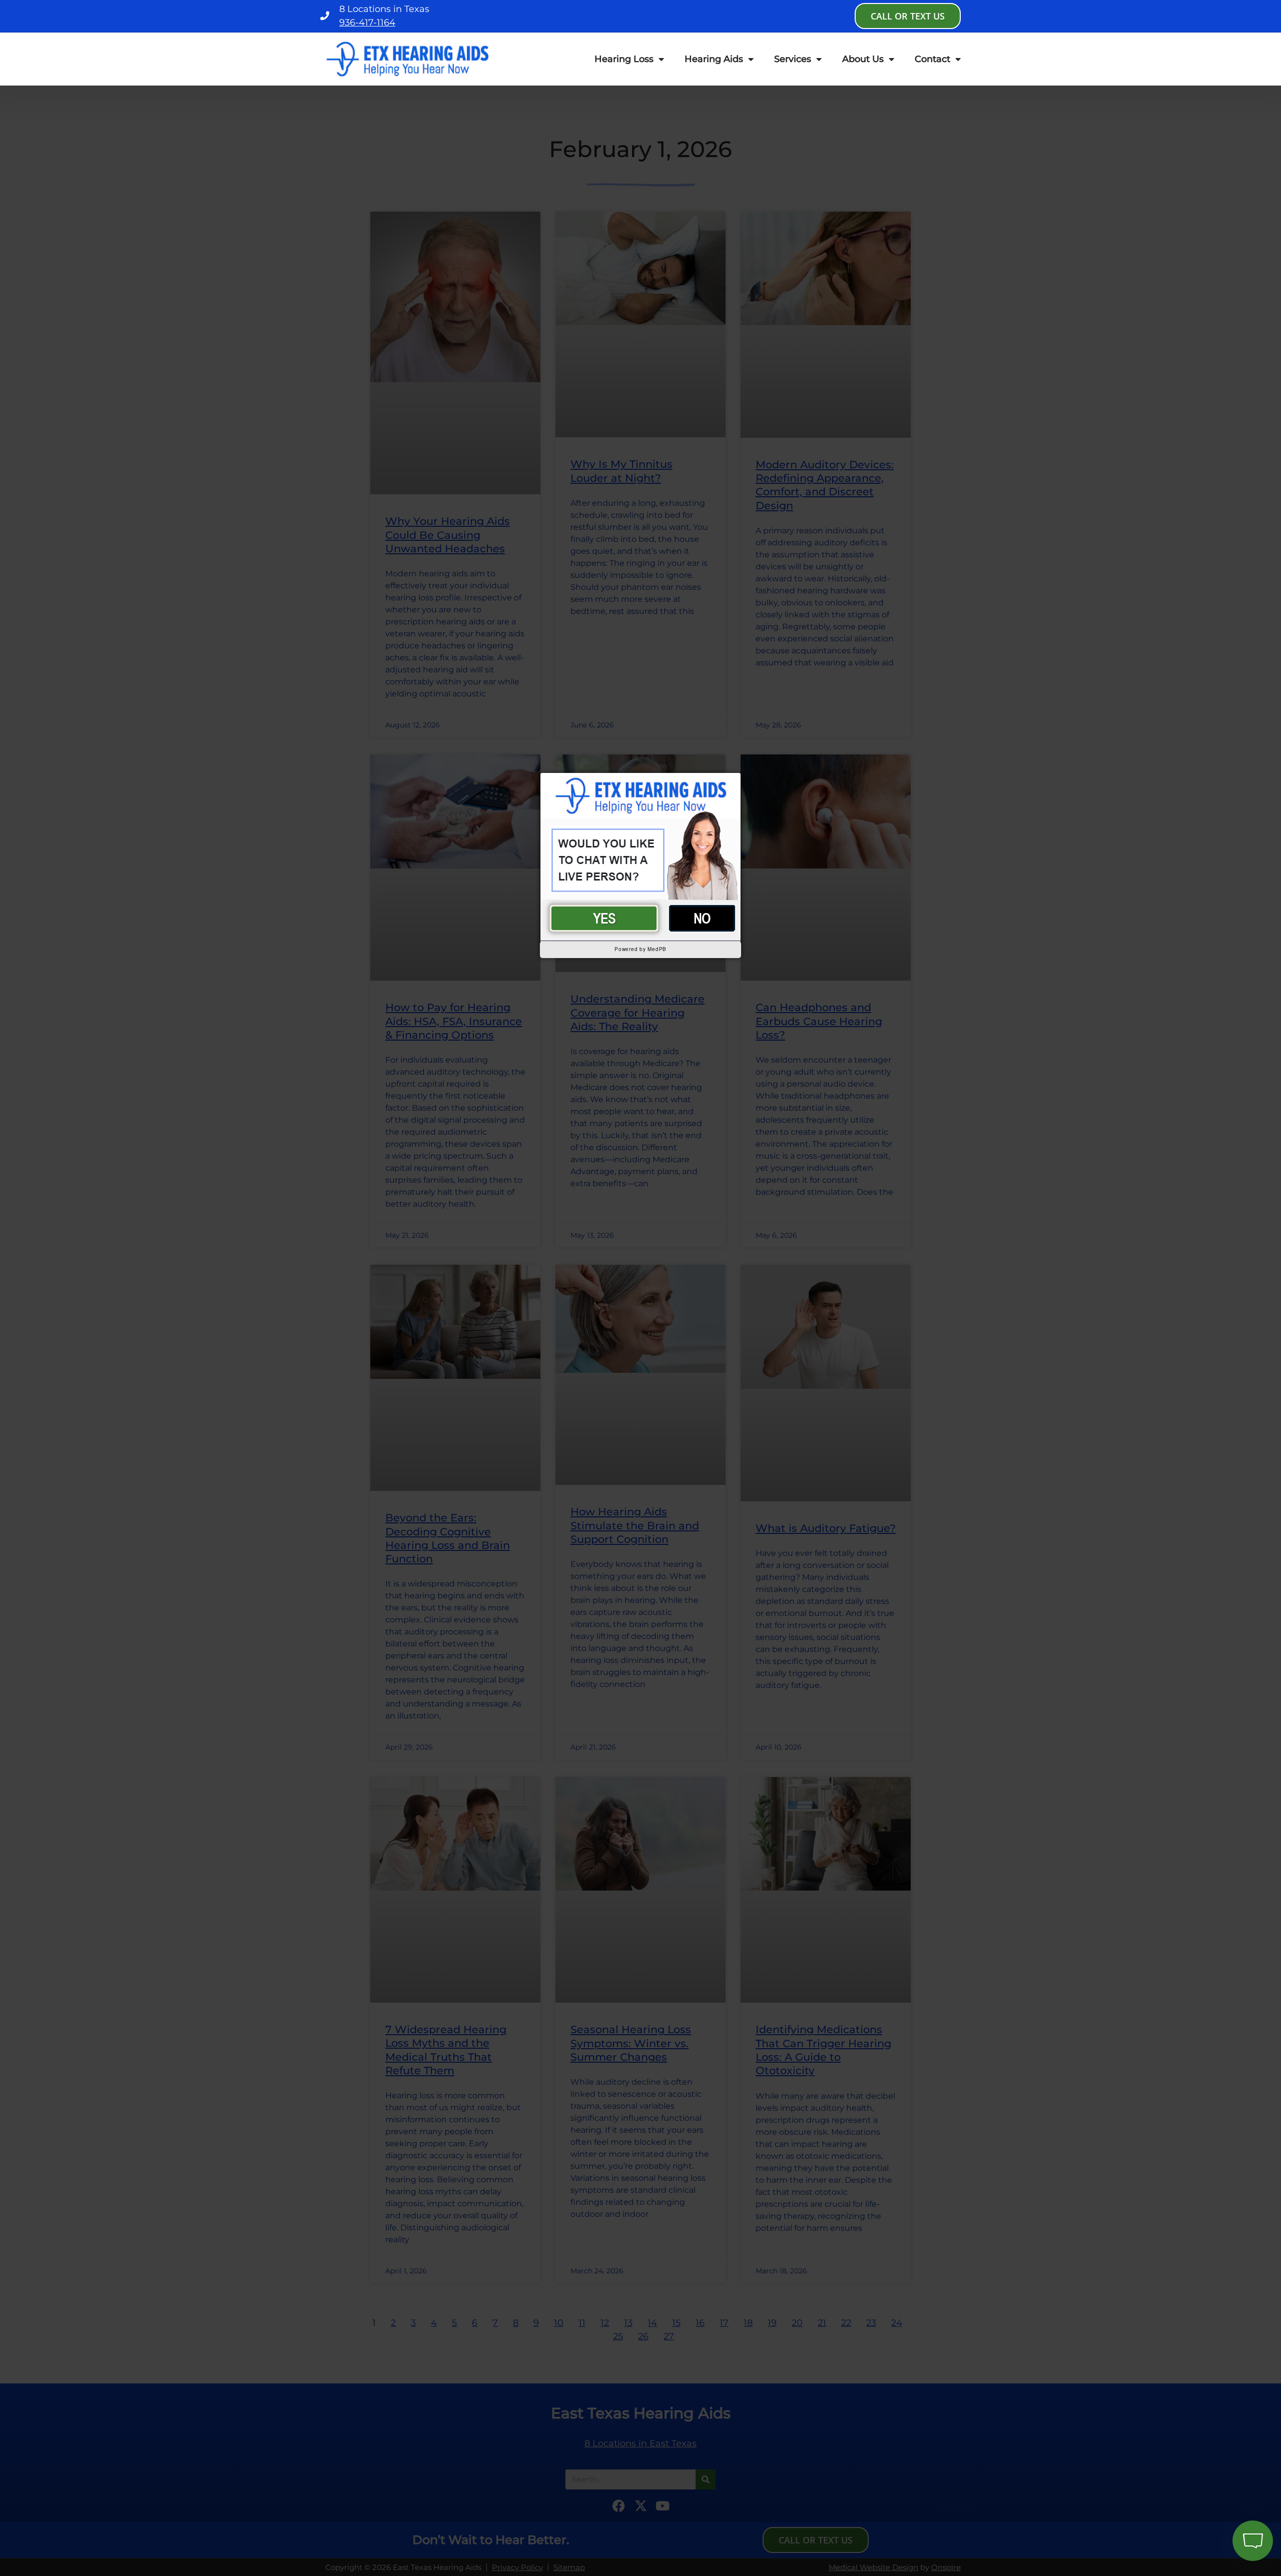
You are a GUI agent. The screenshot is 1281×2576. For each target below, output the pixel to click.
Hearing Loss (624, 59)
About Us (863, 59)
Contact (932, 59)
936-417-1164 (367, 23)
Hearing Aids (714, 59)
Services (793, 59)
